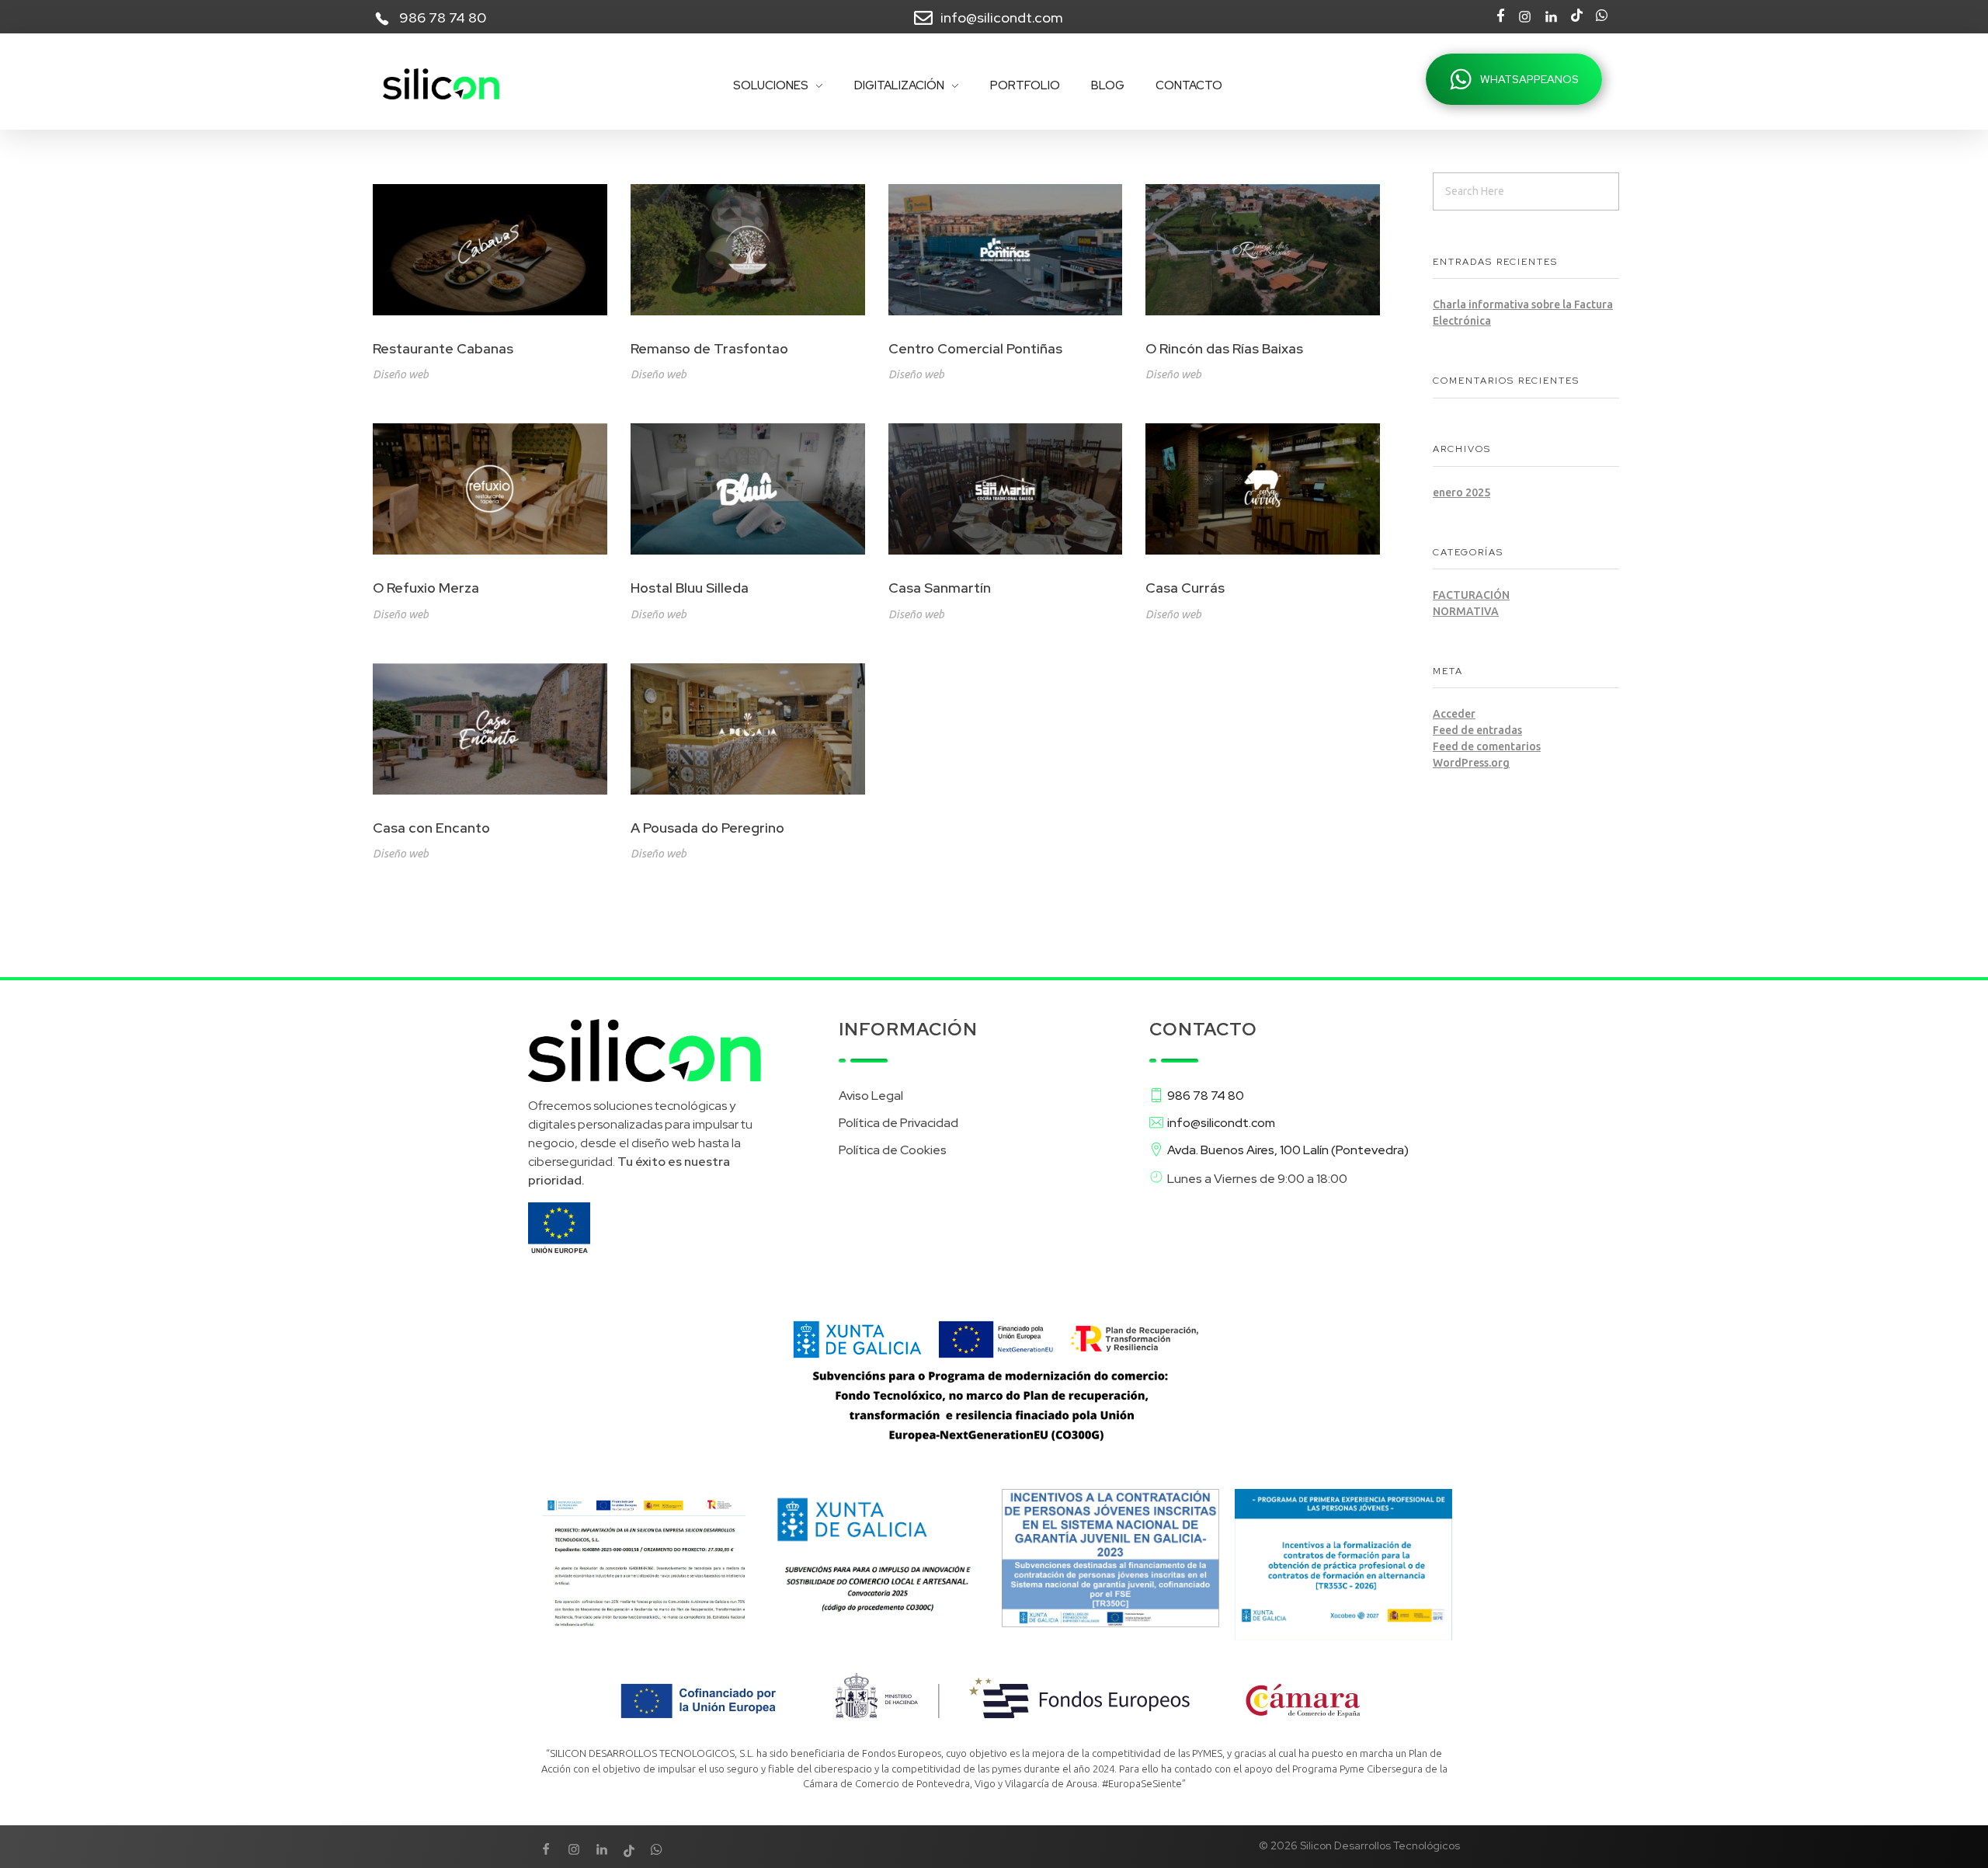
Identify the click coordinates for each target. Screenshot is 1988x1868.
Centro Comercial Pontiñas (975, 348)
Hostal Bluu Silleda (690, 588)
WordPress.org (1471, 763)
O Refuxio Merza (426, 588)
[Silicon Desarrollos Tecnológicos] (441, 84)
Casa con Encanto (431, 828)
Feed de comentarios (1487, 746)
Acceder (1454, 714)
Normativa (1466, 611)
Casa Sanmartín (940, 588)
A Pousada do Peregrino (707, 828)
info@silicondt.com (1002, 17)
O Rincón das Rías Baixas (1224, 348)
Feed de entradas (1477, 730)
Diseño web (401, 374)
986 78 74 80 (443, 17)
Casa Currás (1185, 588)
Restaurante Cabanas (443, 348)
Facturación (1471, 595)
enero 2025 (1461, 492)
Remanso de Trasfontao (709, 348)
